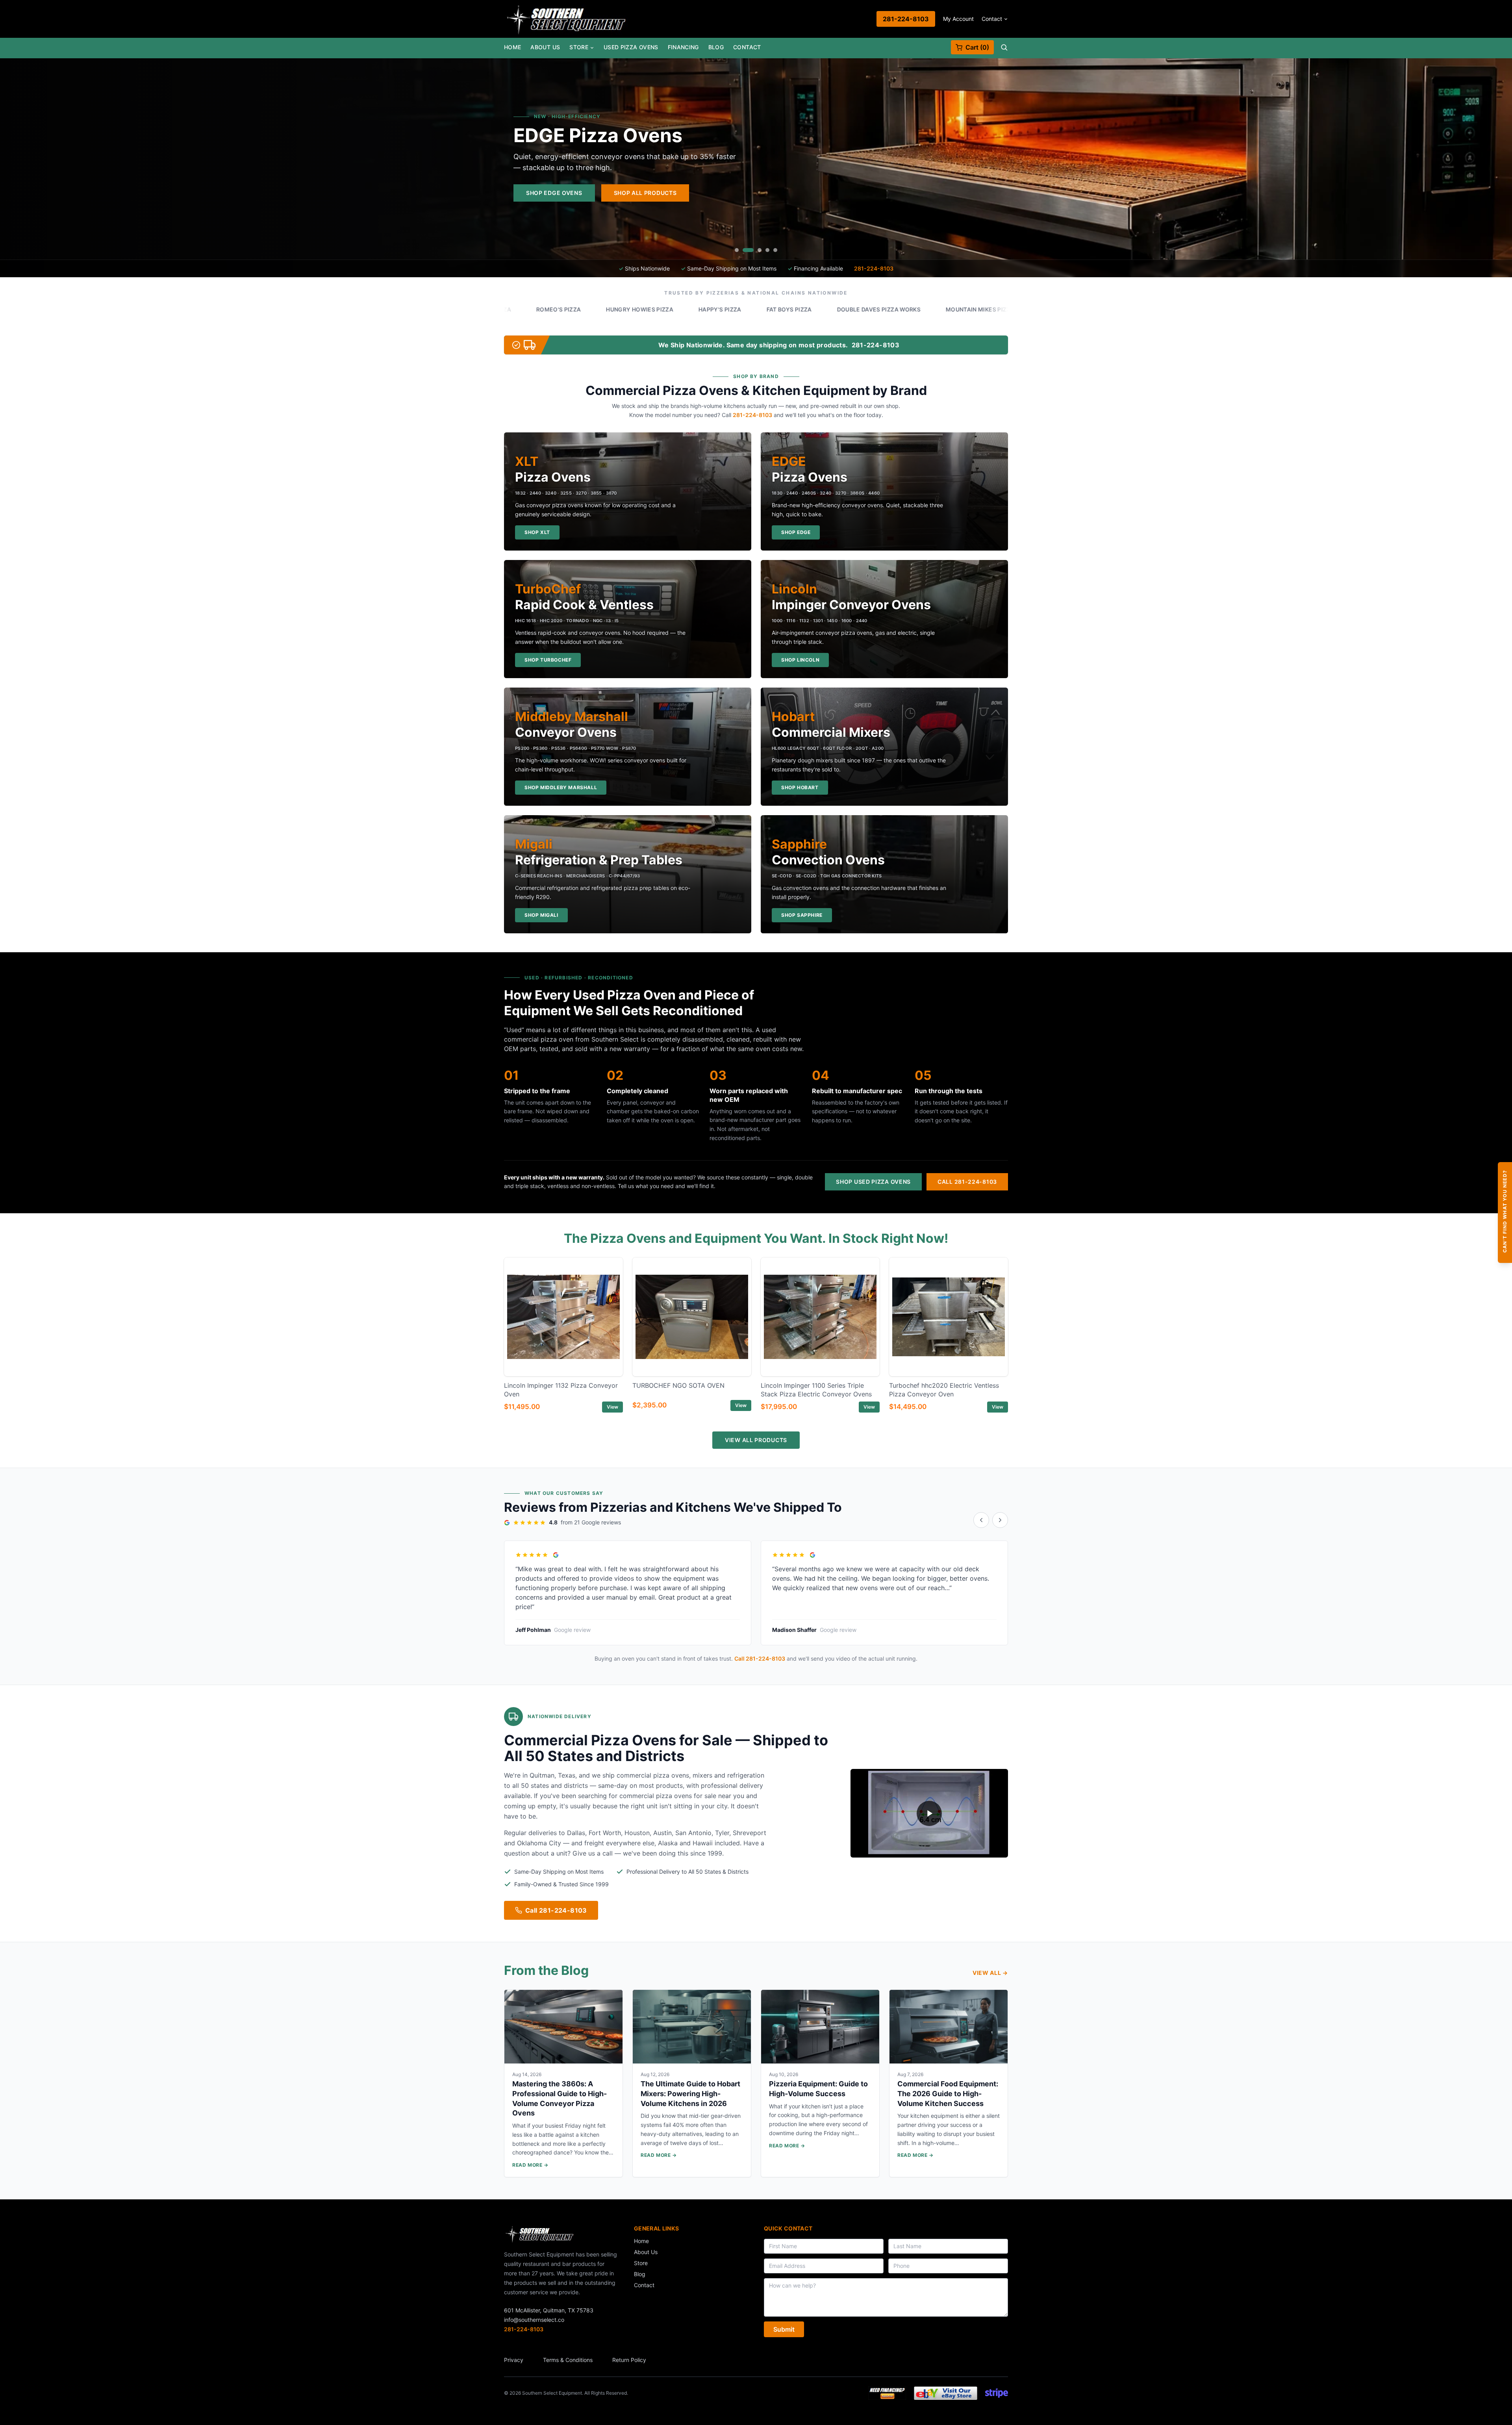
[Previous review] (981, 1520)
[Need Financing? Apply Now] (887, 2393)
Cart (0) (977, 47)
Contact (992, 19)
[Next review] (1000, 1520)
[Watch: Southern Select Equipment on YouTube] (929, 1813)
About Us (545, 47)
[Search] (1004, 47)
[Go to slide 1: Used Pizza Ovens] (737, 250)
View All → (990, 1973)
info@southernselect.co (534, 2320)
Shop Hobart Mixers (858, 193)
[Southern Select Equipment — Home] (566, 19)
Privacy (514, 2360)
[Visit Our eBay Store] (946, 2393)
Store (579, 47)
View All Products (756, 1440)
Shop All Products (954, 193)
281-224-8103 (906, 19)
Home (512, 47)
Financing (683, 47)
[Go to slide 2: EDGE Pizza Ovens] (745, 250)
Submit (784, 2329)
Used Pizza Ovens (631, 47)
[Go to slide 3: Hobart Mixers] (756, 250)
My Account (958, 19)
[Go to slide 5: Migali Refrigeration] (775, 250)
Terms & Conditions (568, 2360)
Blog (716, 47)
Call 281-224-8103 (967, 1182)
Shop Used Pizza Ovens (873, 1182)
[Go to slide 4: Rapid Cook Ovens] (767, 250)
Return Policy (629, 2360)
